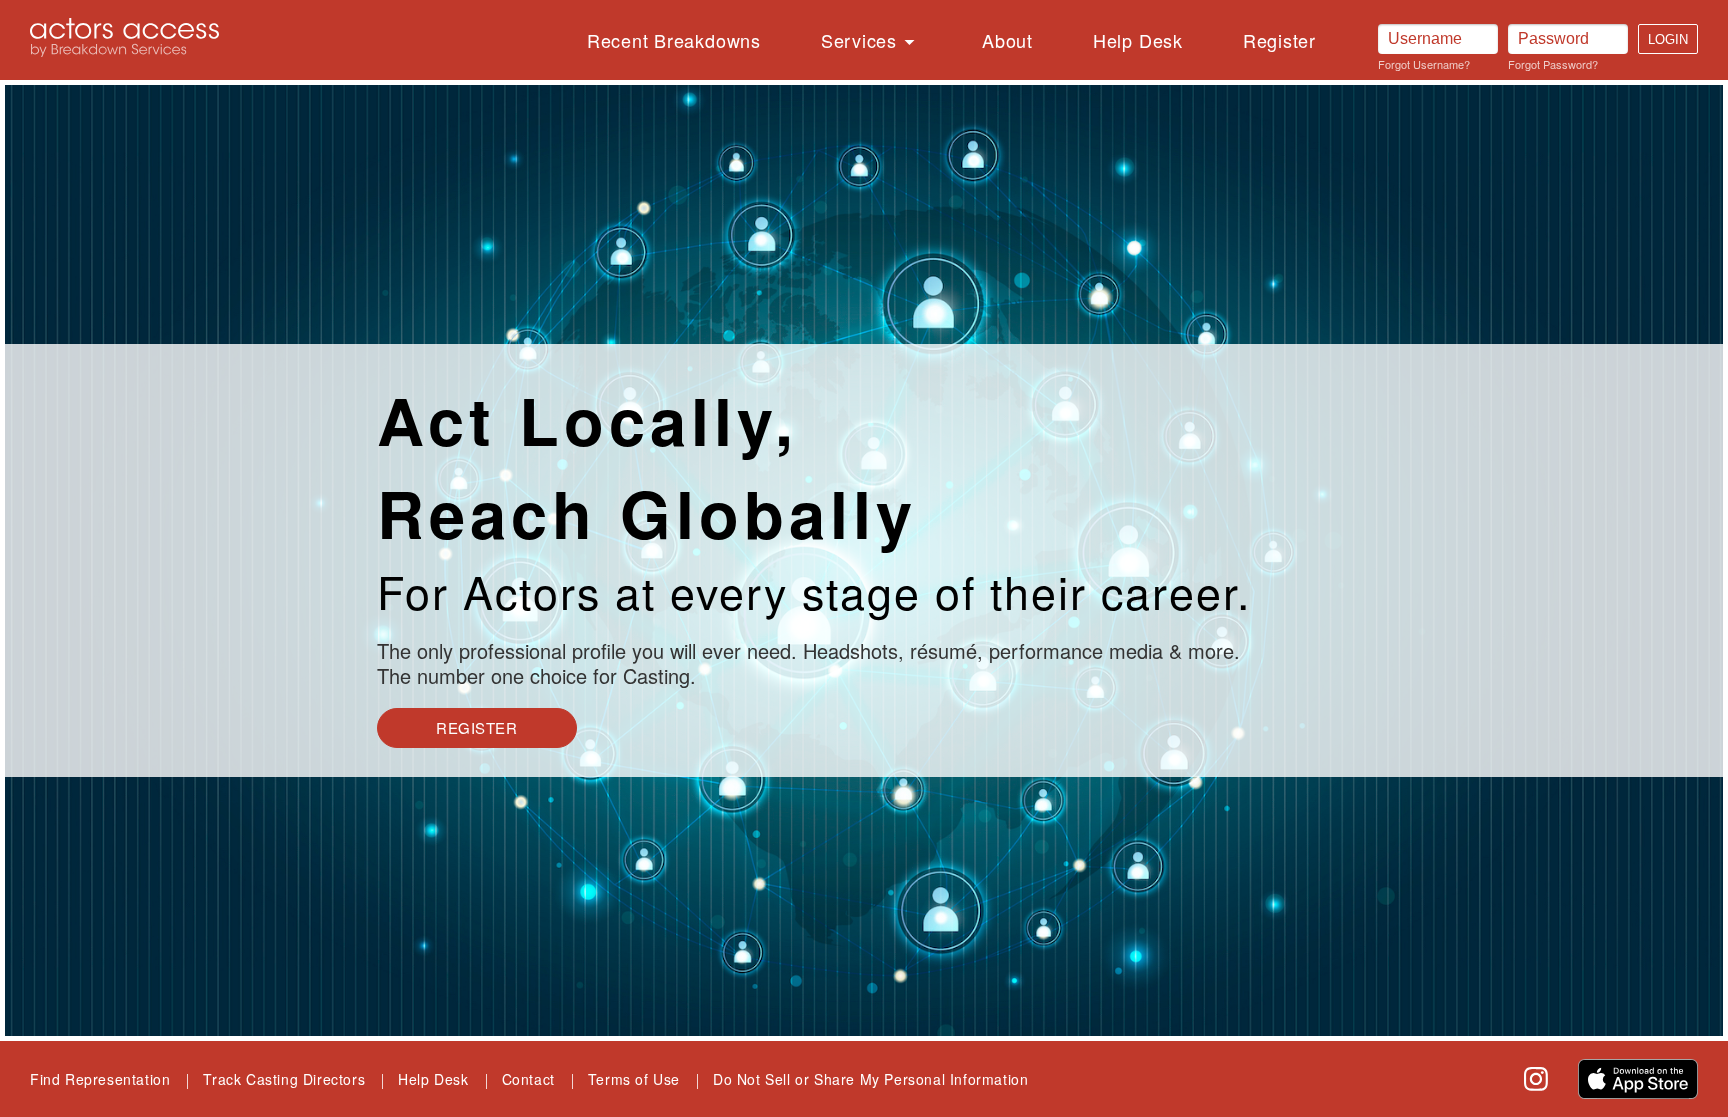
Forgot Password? (1553, 64)
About (1007, 40)
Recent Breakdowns (674, 40)
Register (1279, 40)
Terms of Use (634, 1079)
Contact (528, 1079)
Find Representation (100, 1079)
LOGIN (1668, 39)
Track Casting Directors (284, 1079)
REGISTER (476, 727)
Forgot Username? (1424, 64)
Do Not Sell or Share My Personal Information (870, 1079)
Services (859, 40)
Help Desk (1138, 40)
